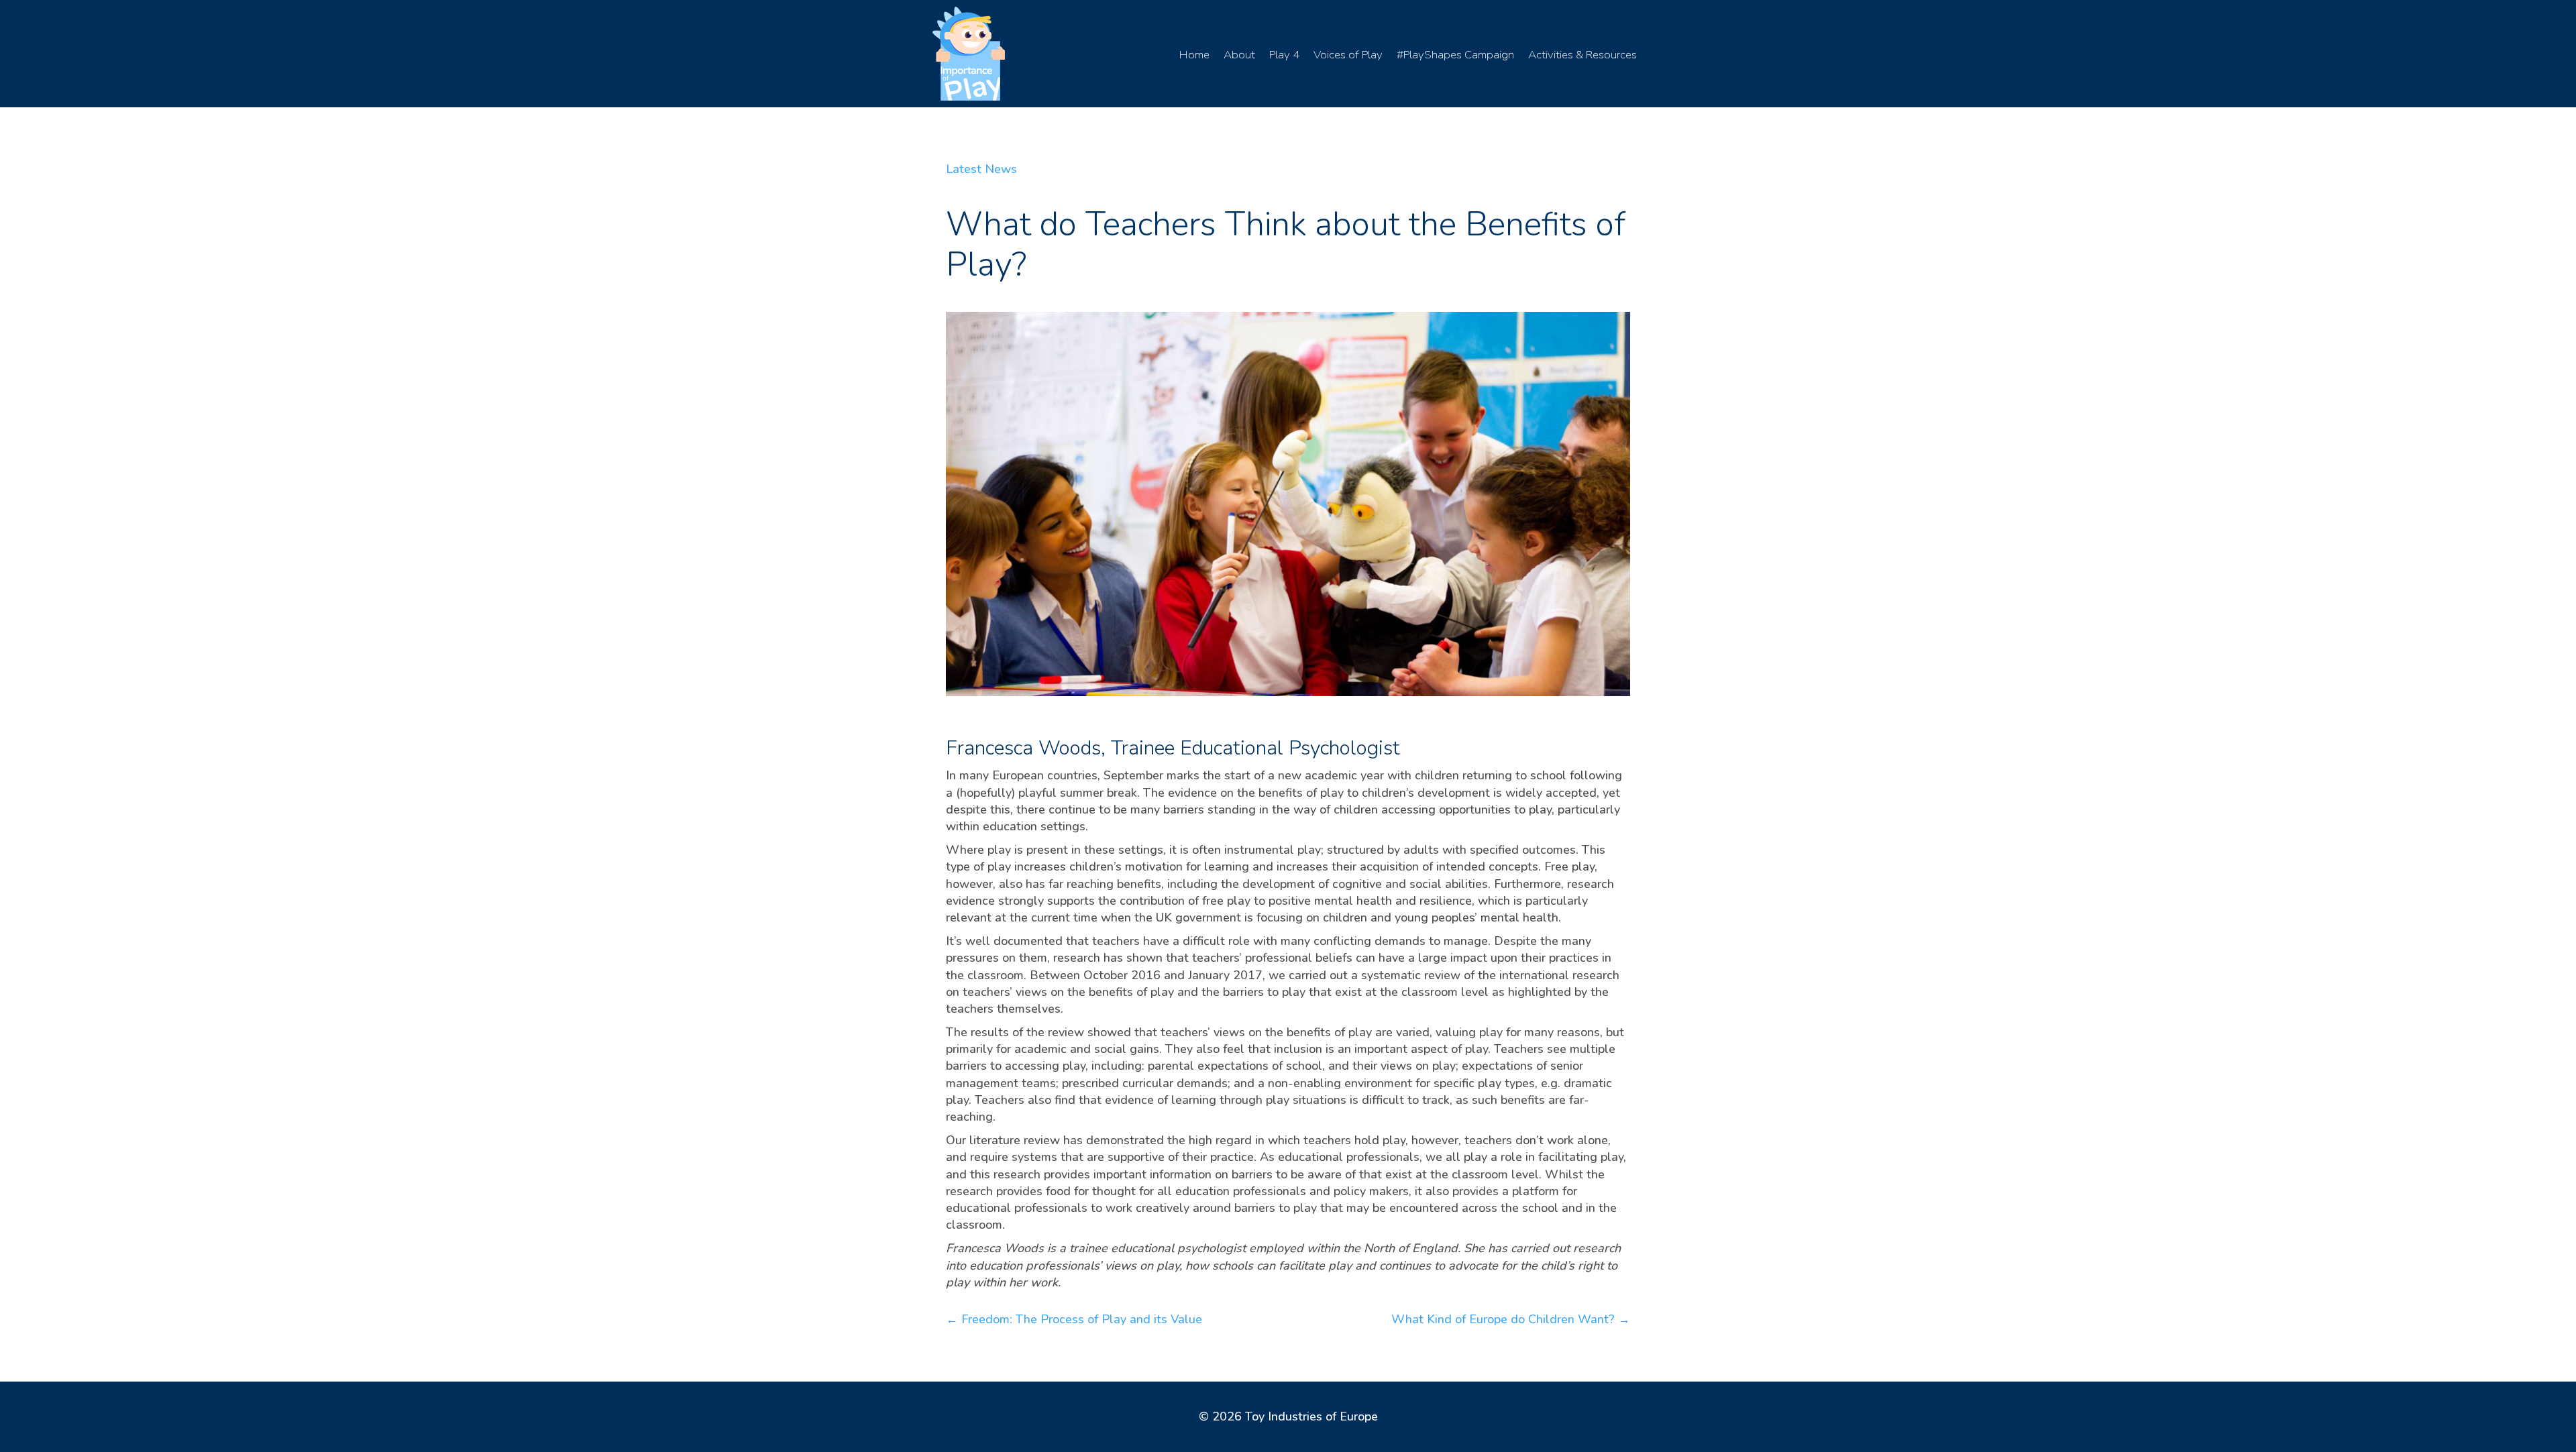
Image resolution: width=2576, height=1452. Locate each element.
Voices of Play (1348, 55)
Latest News (981, 169)
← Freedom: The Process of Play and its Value (1074, 1319)
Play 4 (1284, 55)
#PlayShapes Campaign (1455, 55)
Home (1194, 55)
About (1239, 55)
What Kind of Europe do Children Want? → (1511, 1319)
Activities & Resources (1582, 55)
